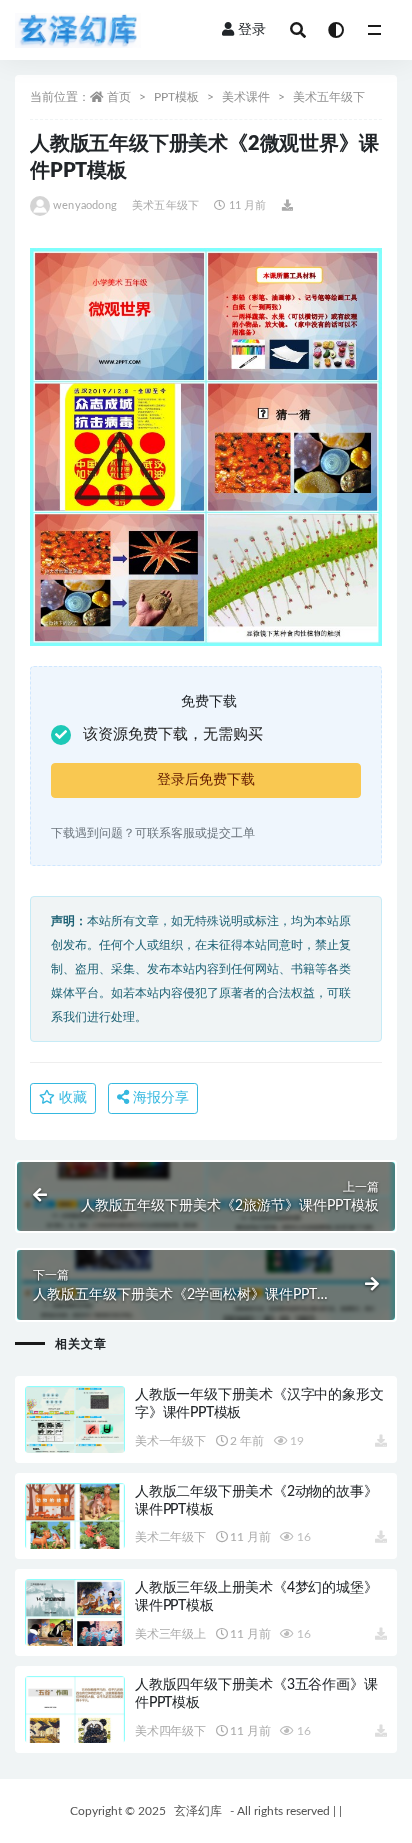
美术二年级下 (170, 1537)
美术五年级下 (329, 97)
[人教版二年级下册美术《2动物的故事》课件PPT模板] (75, 1539)
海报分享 (159, 1098)
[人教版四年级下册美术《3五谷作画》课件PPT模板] (75, 1732)
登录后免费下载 (206, 780)
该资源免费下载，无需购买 (173, 734)
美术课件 (246, 97)
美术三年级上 (170, 1634)
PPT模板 (176, 97)
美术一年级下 (170, 1441)
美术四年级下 (170, 1731)
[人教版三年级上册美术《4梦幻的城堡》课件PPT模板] (75, 1635)
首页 (119, 97)
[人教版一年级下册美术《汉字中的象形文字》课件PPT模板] (75, 1443)
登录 (252, 30)
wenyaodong (85, 205)
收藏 (71, 1098)
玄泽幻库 (198, 1811)
